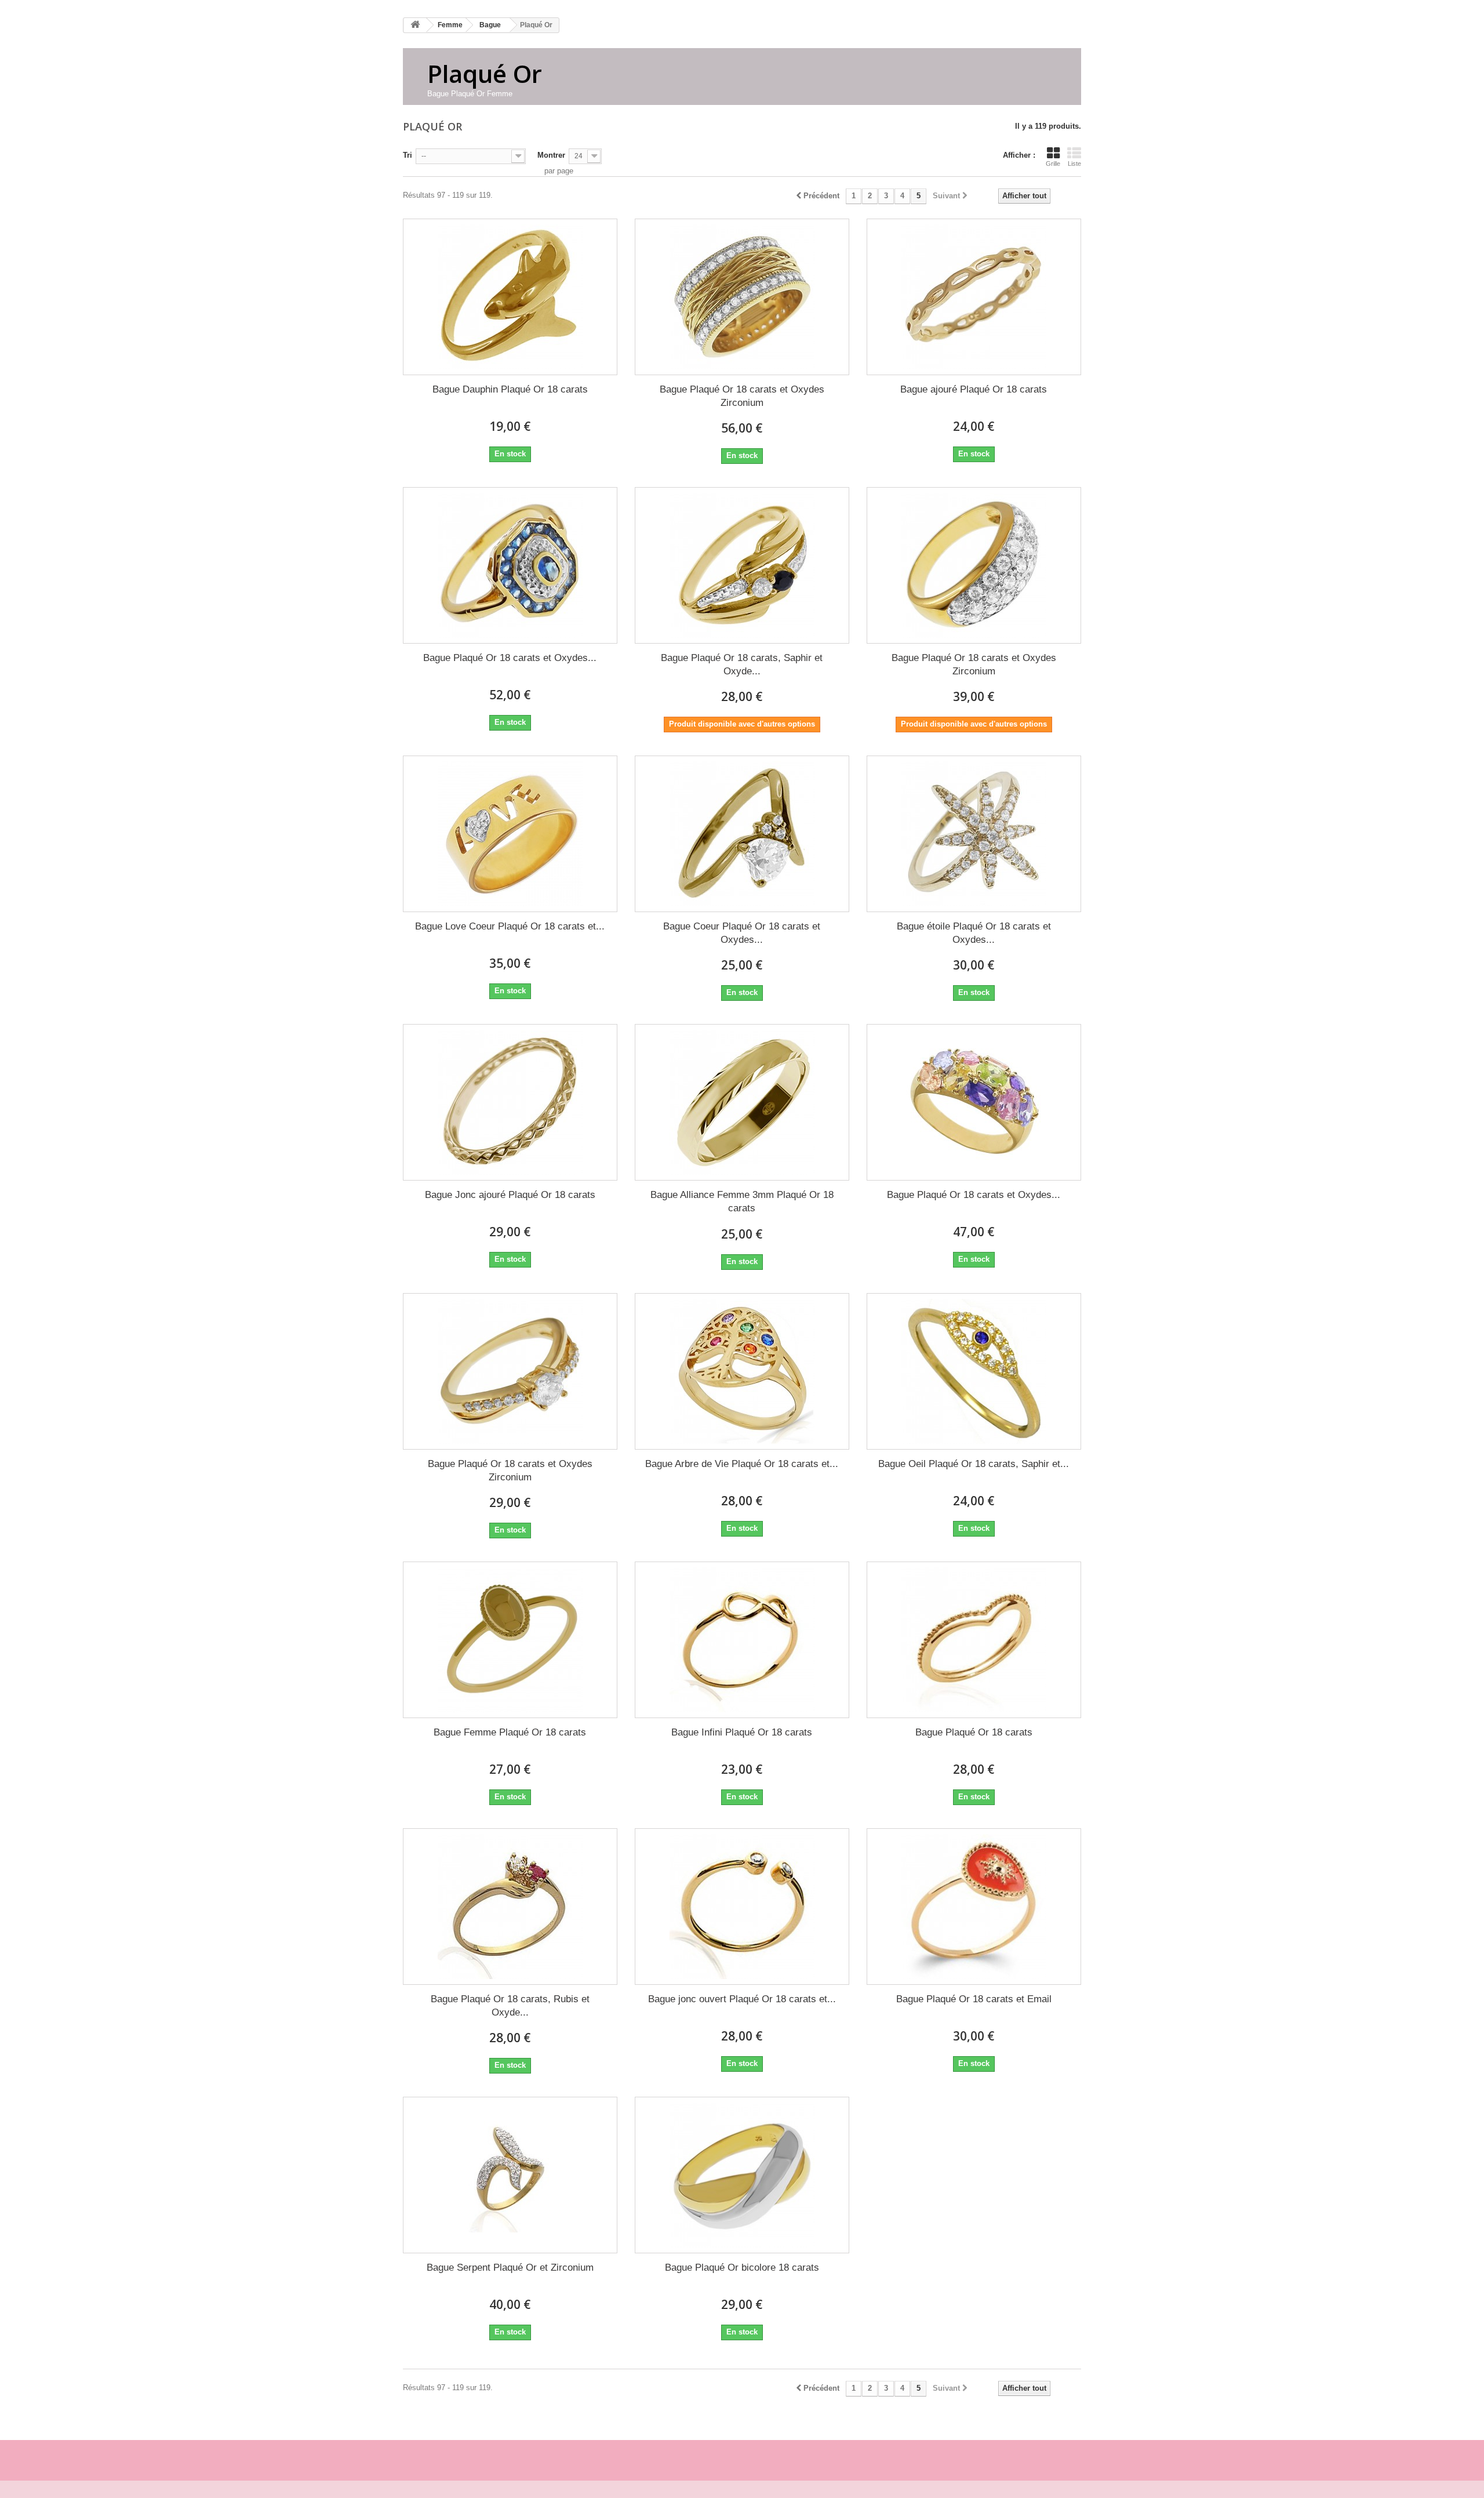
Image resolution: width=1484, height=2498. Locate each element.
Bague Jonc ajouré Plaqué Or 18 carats (510, 1195)
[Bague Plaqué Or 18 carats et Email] (974, 1907)
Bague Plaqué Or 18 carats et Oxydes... (510, 658)
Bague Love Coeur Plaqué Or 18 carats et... (510, 926)
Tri (408, 155)
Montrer (551, 155)
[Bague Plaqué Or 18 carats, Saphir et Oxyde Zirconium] (742, 565)
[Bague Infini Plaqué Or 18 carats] (742, 1640)
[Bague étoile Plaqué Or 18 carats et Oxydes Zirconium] (974, 834)
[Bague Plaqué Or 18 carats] (974, 1640)
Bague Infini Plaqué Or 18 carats (742, 1732)
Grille (1053, 164)
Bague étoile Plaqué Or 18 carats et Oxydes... (974, 933)
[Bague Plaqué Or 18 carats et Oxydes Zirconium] (742, 297)
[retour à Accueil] (415, 25)
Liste (1074, 164)
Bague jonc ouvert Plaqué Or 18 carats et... (742, 1999)
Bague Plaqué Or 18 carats (974, 1732)
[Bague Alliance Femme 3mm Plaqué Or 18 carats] (742, 1102)
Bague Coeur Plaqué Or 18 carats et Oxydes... (742, 933)
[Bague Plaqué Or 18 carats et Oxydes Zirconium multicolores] (974, 1102)
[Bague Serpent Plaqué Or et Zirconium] (510, 2175)
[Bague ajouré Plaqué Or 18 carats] (974, 297)
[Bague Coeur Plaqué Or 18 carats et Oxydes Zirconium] (742, 834)
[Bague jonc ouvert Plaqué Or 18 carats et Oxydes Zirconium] (742, 1907)
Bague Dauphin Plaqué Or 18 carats (510, 389)
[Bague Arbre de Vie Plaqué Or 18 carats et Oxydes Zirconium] (742, 1371)
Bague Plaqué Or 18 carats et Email (974, 1999)
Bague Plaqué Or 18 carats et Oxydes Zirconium (742, 396)
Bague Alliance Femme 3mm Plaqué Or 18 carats (742, 1201)
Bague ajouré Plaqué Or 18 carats (974, 389)
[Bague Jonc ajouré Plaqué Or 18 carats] (510, 1102)
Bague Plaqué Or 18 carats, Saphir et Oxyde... (742, 665)
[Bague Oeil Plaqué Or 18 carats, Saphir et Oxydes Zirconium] (974, 1371)
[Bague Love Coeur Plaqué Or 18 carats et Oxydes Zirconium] (510, 834)
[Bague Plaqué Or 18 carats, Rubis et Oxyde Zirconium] (510, 1907)
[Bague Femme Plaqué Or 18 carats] (510, 1640)
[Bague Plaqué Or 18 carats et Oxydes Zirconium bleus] (510, 565)
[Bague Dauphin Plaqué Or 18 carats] (510, 297)
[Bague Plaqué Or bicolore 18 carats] (742, 2175)
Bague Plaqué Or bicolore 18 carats (742, 2268)
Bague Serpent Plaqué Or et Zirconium (510, 2268)
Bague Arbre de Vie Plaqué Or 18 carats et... (742, 1464)
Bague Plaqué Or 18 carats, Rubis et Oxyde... (510, 2006)
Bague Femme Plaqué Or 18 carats (510, 1732)
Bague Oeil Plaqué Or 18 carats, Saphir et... (974, 1464)
